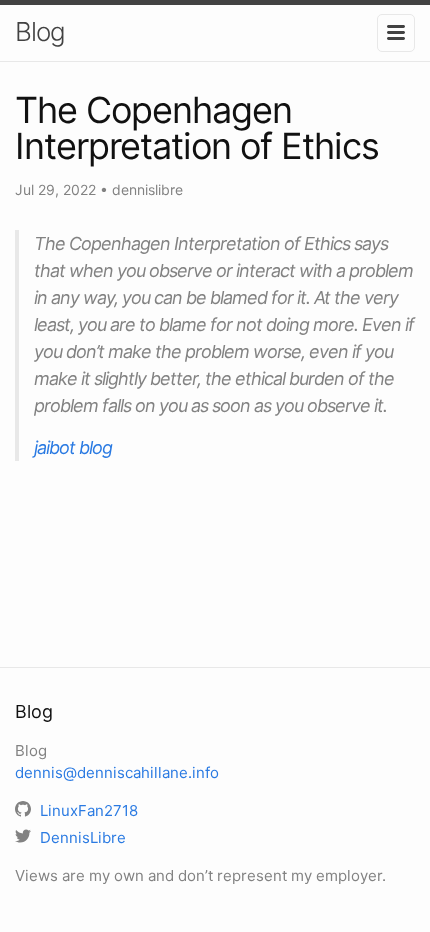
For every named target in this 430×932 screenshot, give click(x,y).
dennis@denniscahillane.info (117, 772)
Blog (40, 31)
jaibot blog (73, 447)
